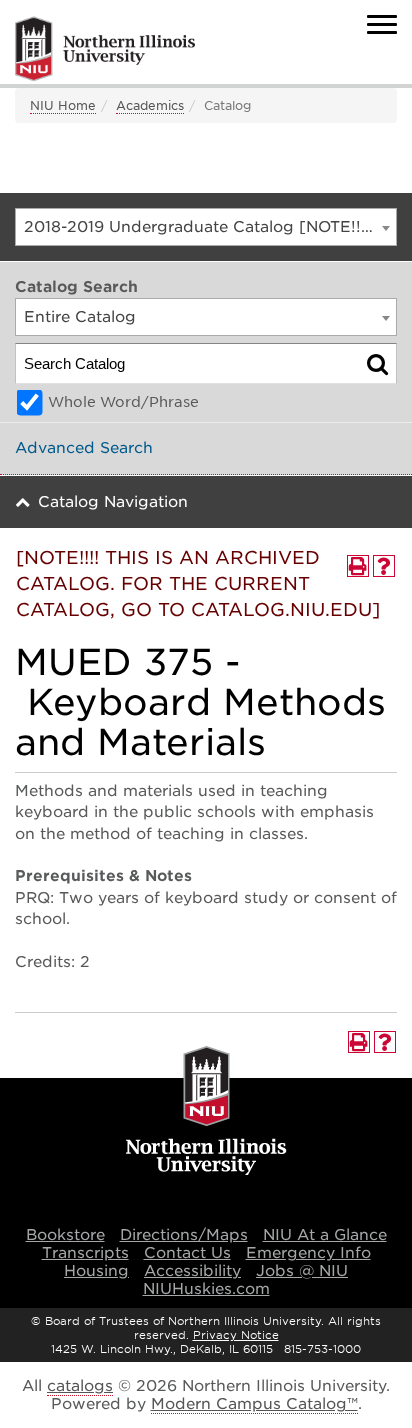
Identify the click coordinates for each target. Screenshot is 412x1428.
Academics (150, 105)
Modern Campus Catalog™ (254, 1404)
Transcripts (85, 1253)
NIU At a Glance (325, 1235)
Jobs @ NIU (302, 1271)
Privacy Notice (236, 1335)
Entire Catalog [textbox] (80, 317)
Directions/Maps (184, 1235)
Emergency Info (308, 1253)
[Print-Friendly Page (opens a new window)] (358, 566)
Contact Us (187, 1253)
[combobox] (206, 227)
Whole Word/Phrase (123, 402)
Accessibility (192, 1271)
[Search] (377, 363)
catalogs (80, 1386)
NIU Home (63, 105)
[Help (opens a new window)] (384, 566)
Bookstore (65, 1235)
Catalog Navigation (113, 502)
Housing (96, 1271)
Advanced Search (84, 448)
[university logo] (206, 1112)
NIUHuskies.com (206, 1289)
